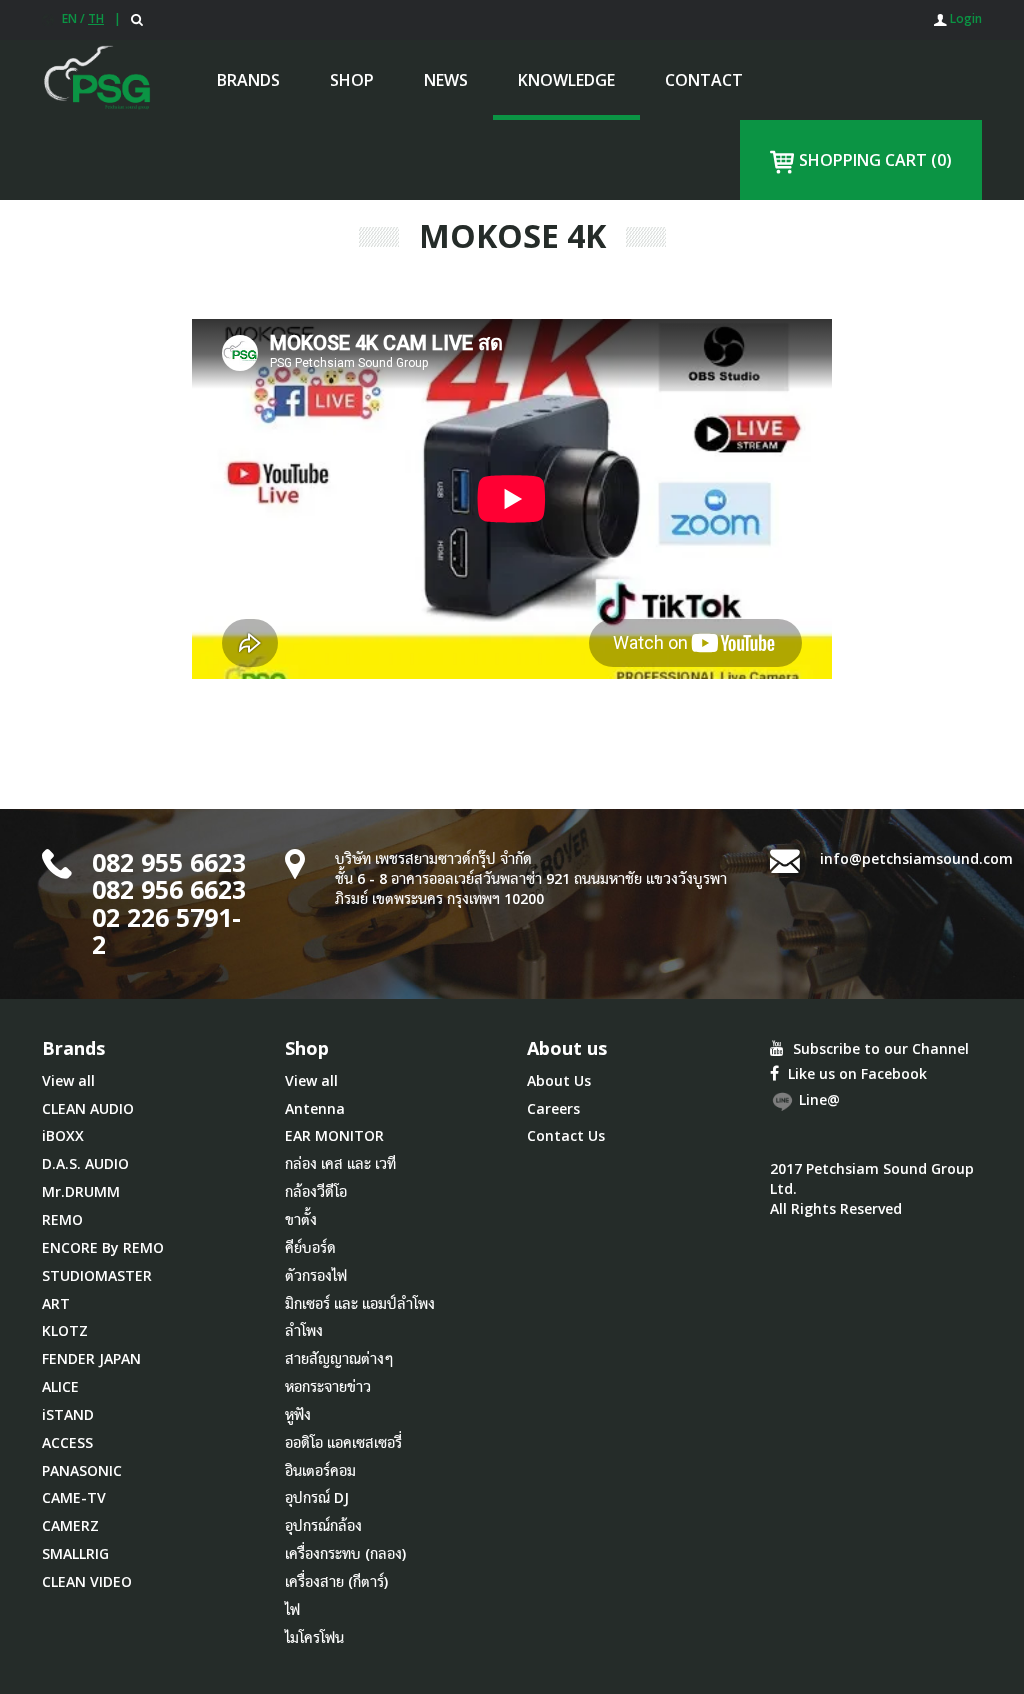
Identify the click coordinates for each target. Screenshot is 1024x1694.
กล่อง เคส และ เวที (340, 1163)
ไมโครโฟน (314, 1637)
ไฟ (292, 1609)
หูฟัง (298, 1414)
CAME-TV (74, 1497)
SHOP (352, 80)
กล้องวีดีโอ (316, 1191)
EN (69, 18)
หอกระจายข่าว (328, 1386)
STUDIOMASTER (97, 1275)
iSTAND (68, 1414)
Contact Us (566, 1135)
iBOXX (63, 1135)
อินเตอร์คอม (320, 1470)
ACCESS (67, 1442)
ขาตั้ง (301, 1219)
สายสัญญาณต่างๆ (339, 1358)
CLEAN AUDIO (88, 1108)
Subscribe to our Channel (879, 1048)
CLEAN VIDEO (87, 1581)
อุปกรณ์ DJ (317, 1497)
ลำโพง (304, 1330)
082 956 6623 (169, 889)
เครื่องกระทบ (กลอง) (345, 1553)
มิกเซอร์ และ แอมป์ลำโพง (360, 1303)
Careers (553, 1108)
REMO (62, 1219)
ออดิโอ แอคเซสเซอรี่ (343, 1442)
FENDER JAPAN (91, 1358)
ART (56, 1303)
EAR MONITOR (334, 1135)
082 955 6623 (169, 862)
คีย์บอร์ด (310, 1247)
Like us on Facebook (855, 1073)
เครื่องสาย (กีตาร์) (336, 1581)
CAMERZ (70, 1525)
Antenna (315, 1108)
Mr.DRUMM (81, 1191)
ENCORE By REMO (103, 1247)
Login (964, 18)
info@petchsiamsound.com (916, 858)
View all (68, 1080)
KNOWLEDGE (566, 80)
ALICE (60, 1386)
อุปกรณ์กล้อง (323, 1525)
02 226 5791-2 (166, 931)
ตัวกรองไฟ (316, 1275)
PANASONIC (82, 1470)
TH (96, 18)
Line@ (817, 1099)
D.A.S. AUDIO (85, 1163)
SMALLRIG (75, 1553)
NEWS (446, 80)
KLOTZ (65, 1330)
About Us (559, 1080)
